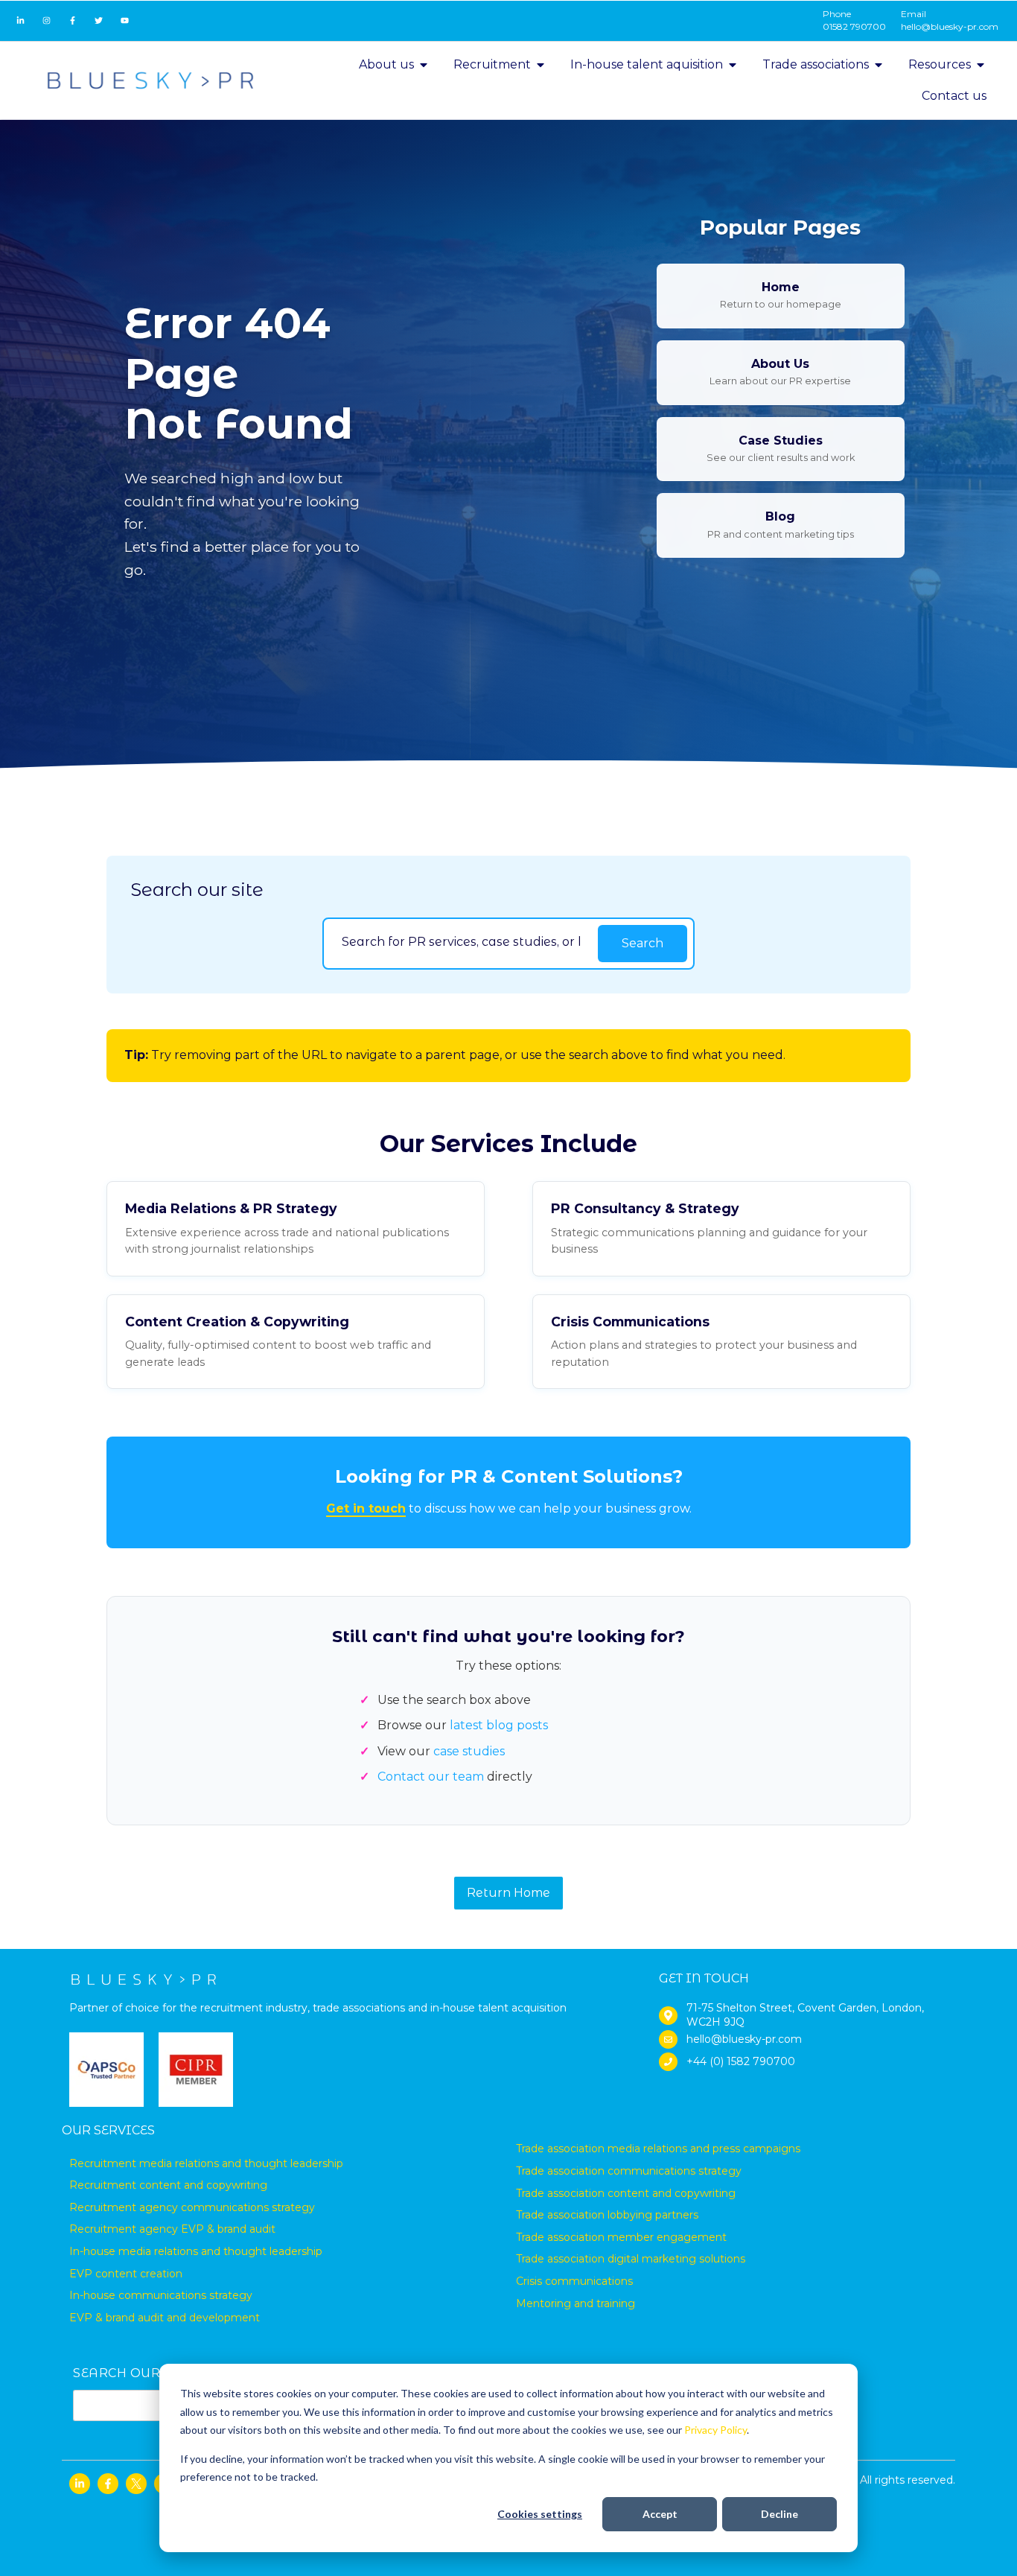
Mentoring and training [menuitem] (576, 2303)
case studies (469, 1751)
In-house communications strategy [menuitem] (161, 2295)
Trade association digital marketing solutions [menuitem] (631, 2259)
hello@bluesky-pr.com (950, 26)
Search (643, 943)
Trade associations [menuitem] (816, 64)
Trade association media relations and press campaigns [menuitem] (658, 2149)
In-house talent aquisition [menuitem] (647, 64)
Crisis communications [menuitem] (574, 2281)
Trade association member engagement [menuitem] (621, 2237)
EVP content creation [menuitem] (126, 2274)
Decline (780, 2514)
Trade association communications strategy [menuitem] (629, 2171)
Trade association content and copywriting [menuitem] (626, 2193)
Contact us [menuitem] (954, 96)
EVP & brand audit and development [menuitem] (165, 2318)
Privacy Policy (715, 2430)
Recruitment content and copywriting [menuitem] (168, 2185)
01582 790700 (854, 26)
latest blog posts (499, 1725)
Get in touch (366, 1508)
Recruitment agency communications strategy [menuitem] (192, 2207)
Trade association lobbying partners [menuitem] (607, 2215)
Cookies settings (540, 2514)
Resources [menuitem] (940, 64)
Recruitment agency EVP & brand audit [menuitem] (172, 2229)
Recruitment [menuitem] (492, 64)
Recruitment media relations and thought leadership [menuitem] (206, 2163)
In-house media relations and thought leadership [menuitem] (196, 2251)
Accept (660, 2514)
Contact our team (431, 1777)
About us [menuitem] (386, 64)
